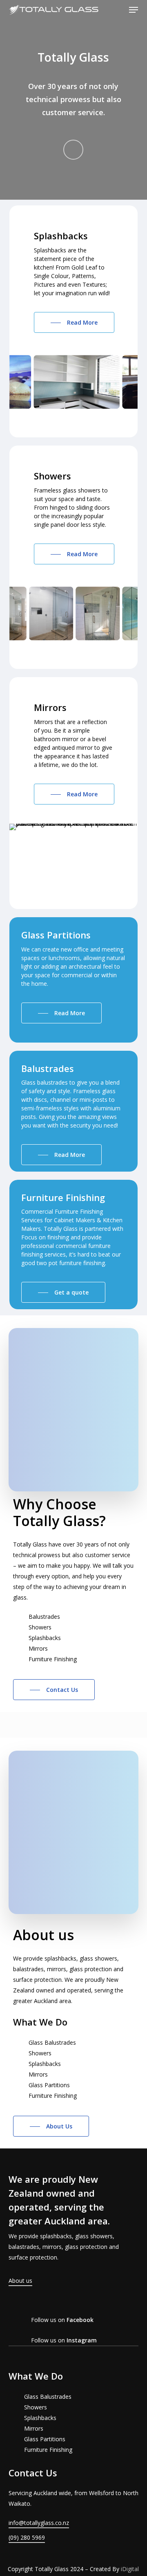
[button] (134, 10)
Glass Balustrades (48, 2397)
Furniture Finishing (48, 2450)
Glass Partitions (45, 2439)
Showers (36, 2407)
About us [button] (20, 2281)
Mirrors (34, 2428)
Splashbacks (40, 2418)
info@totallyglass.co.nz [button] (39, 2523)
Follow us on (62, 2320)
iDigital (130, 2569)
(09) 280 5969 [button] (27, 2537)
